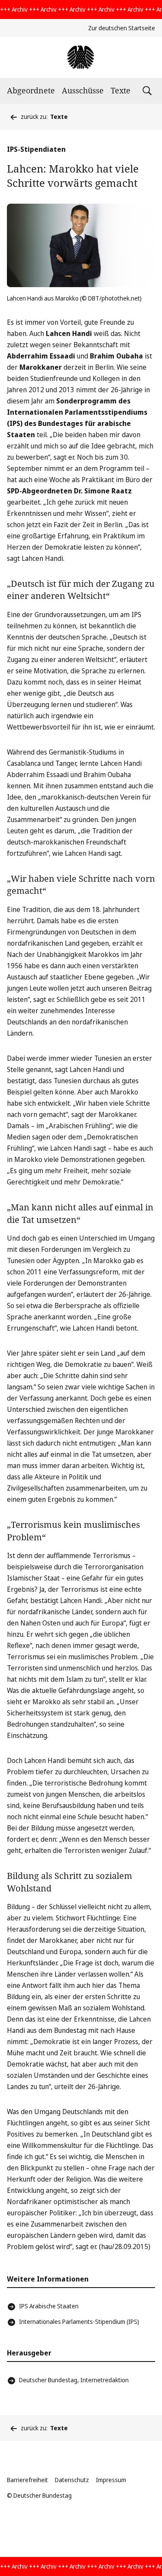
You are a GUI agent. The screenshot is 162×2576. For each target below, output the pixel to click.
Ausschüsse (83, 90)
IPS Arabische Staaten (49, 2306)
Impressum (111, 2480)
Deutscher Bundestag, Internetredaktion (74, 2380)
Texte (121, 90)
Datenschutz (72, 2480)
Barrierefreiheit (27, 2480)
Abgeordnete (31, 90)
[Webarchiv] (81, 57)
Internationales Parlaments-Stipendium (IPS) (79, 2322)
